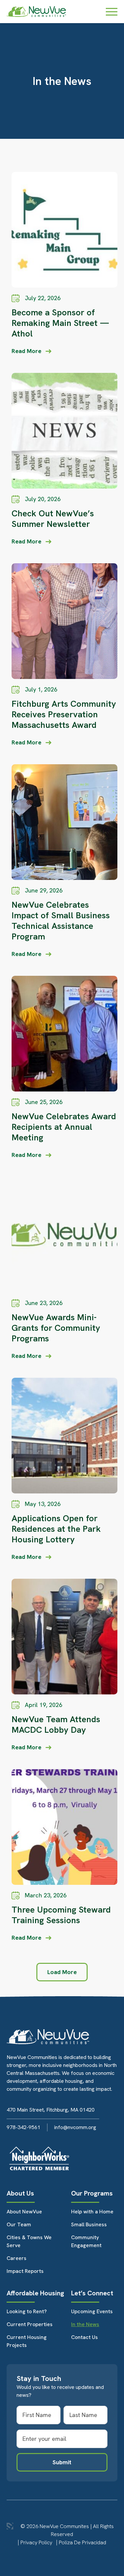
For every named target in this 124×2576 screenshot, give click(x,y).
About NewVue (24, 2212)
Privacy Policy (36, 2542)
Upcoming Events (92, 2311)
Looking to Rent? (27, 2311)
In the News (85, 2324)
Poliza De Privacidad (83, 2542)
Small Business (89, 2224)
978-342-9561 (23, 2127)
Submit (62, 2462)
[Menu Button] (112, 12)
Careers (17, 2258)
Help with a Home (92, 2212)
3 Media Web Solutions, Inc (10, 2526)
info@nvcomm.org (75, 2127)
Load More (62, 1972)
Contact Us (84, 2337)
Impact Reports (25, 2271)
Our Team (19, 2224)
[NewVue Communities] (36, 12)
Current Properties (30, 2324)
